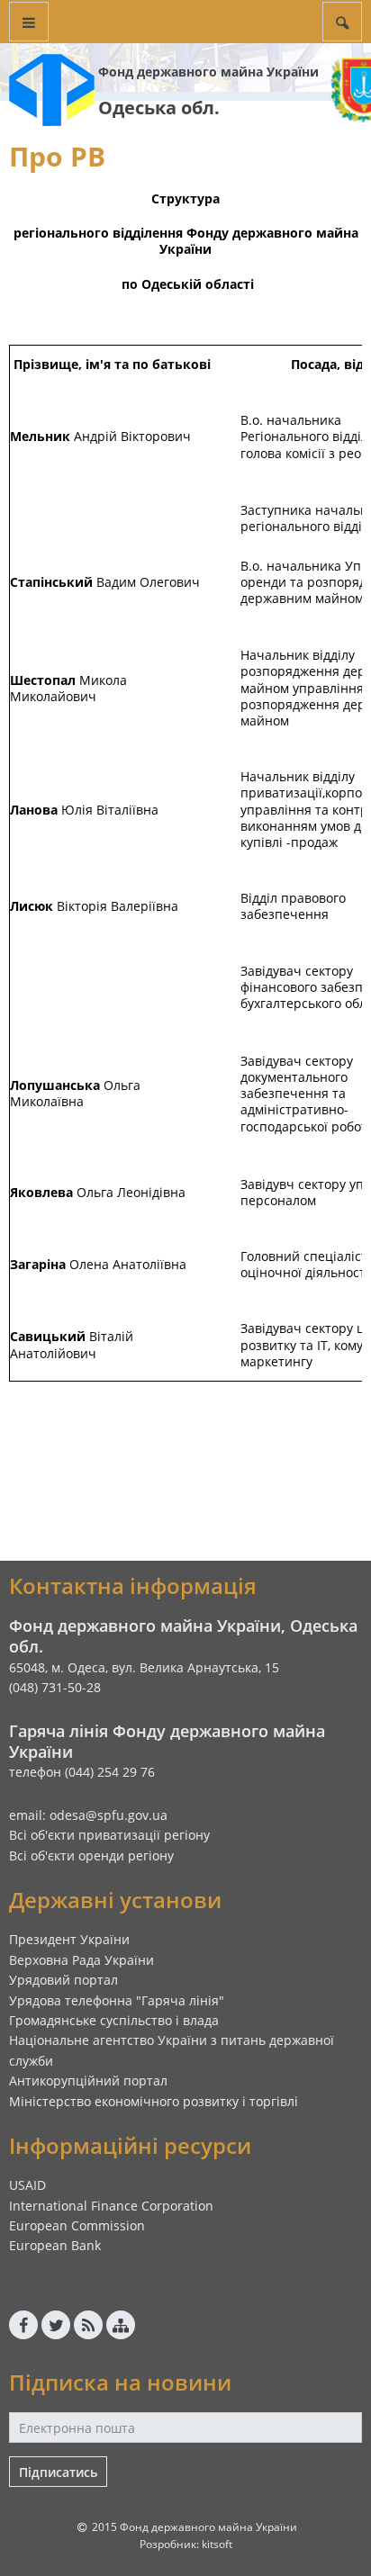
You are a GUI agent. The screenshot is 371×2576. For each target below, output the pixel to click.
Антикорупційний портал (88, 2081)
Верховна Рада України (81, 1960)
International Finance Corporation (111, 2206)
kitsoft (217, 2544)
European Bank (55, 2245)
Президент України (69, 1939)
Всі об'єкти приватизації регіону (109, 1835)
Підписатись (58, 2472)
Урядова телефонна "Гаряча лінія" (117, 2000)
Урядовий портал (63, 1980)
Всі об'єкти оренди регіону (91, 1855)
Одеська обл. (159, 108)
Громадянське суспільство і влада (114, 2020)
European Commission (77, 2225)
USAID (27, 2185)
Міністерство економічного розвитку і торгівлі (154, 2101)
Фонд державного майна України (208, 72)
